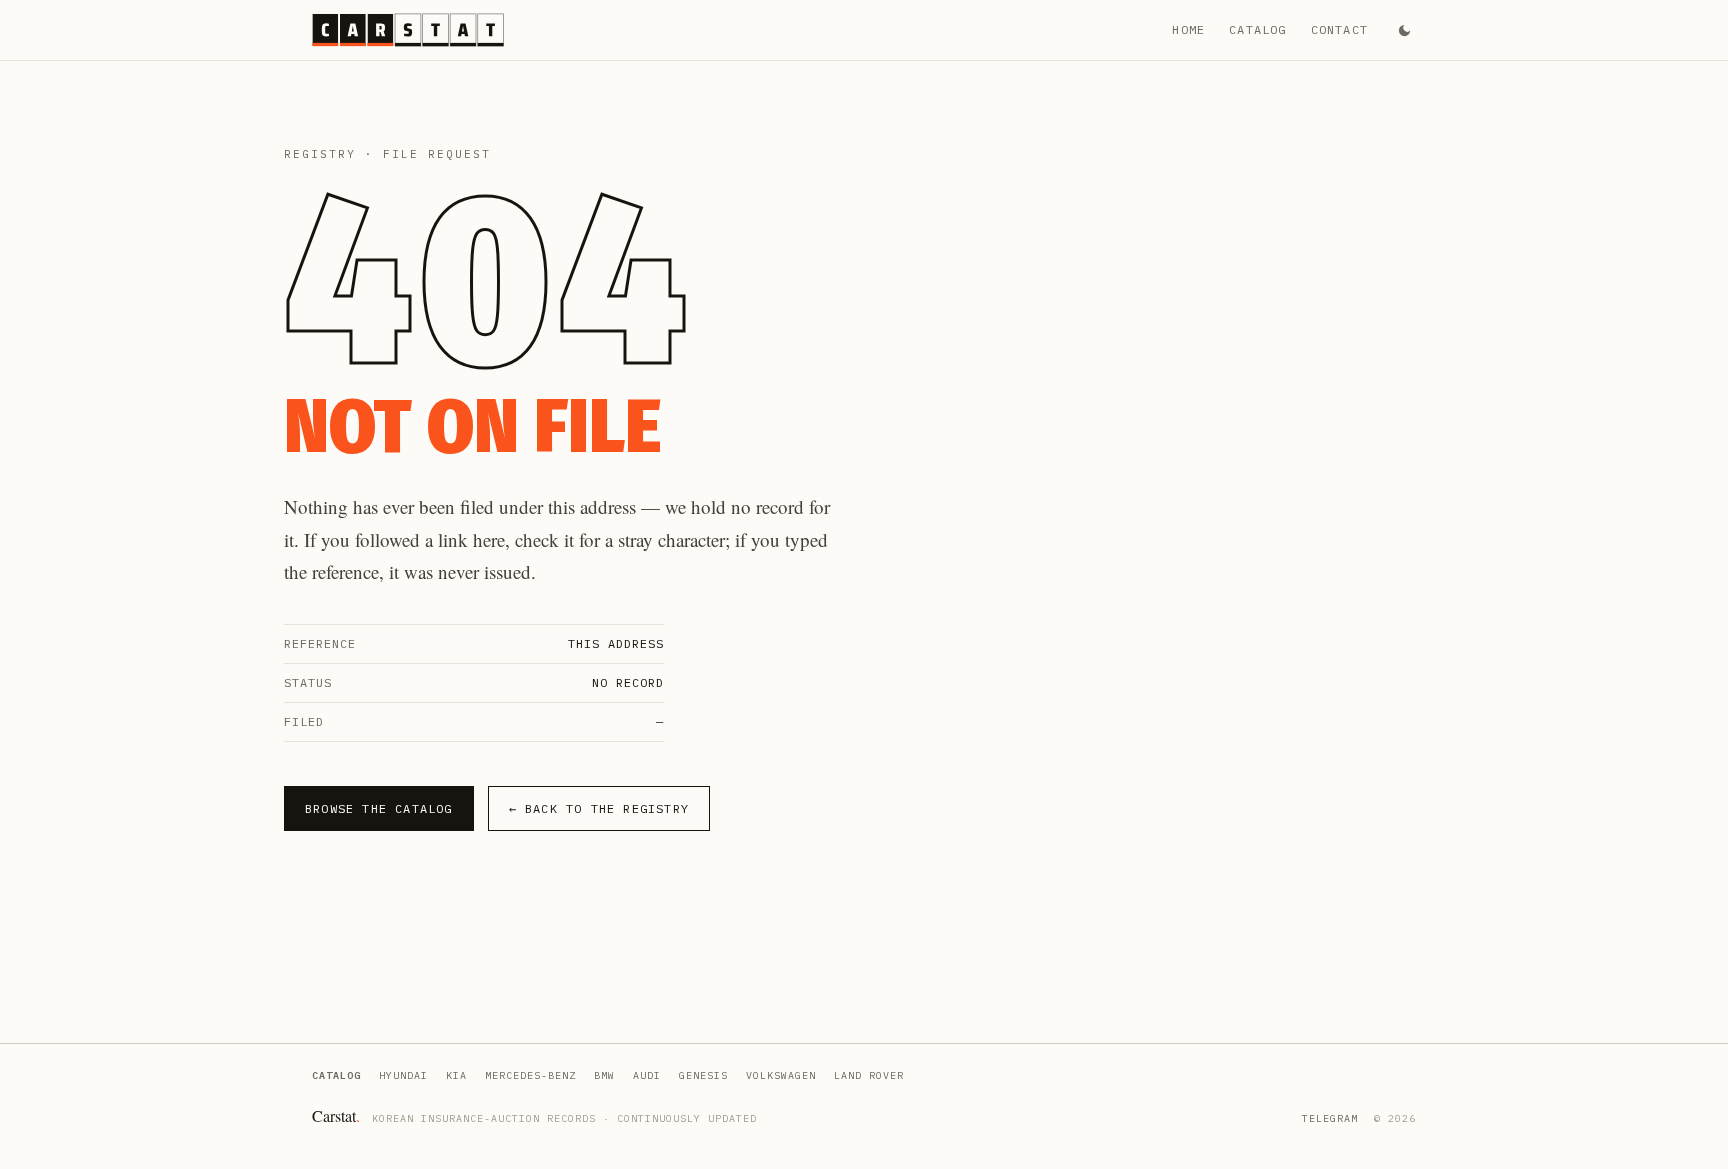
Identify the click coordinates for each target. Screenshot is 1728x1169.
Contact (1339, 29)
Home (1188, 29)
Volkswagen (781, 1075)
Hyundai (403, 1075)
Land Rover (869, 1075)
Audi (647, 1075)
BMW (604, 1075)
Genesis (703, 1075)
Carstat (336, 1115)
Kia (456, 1075)
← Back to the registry (599, 808)
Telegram (1330, 1118)
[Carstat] (408, 30)
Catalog (1257, 29)
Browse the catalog (379, 808)
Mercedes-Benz (530, 1075)
